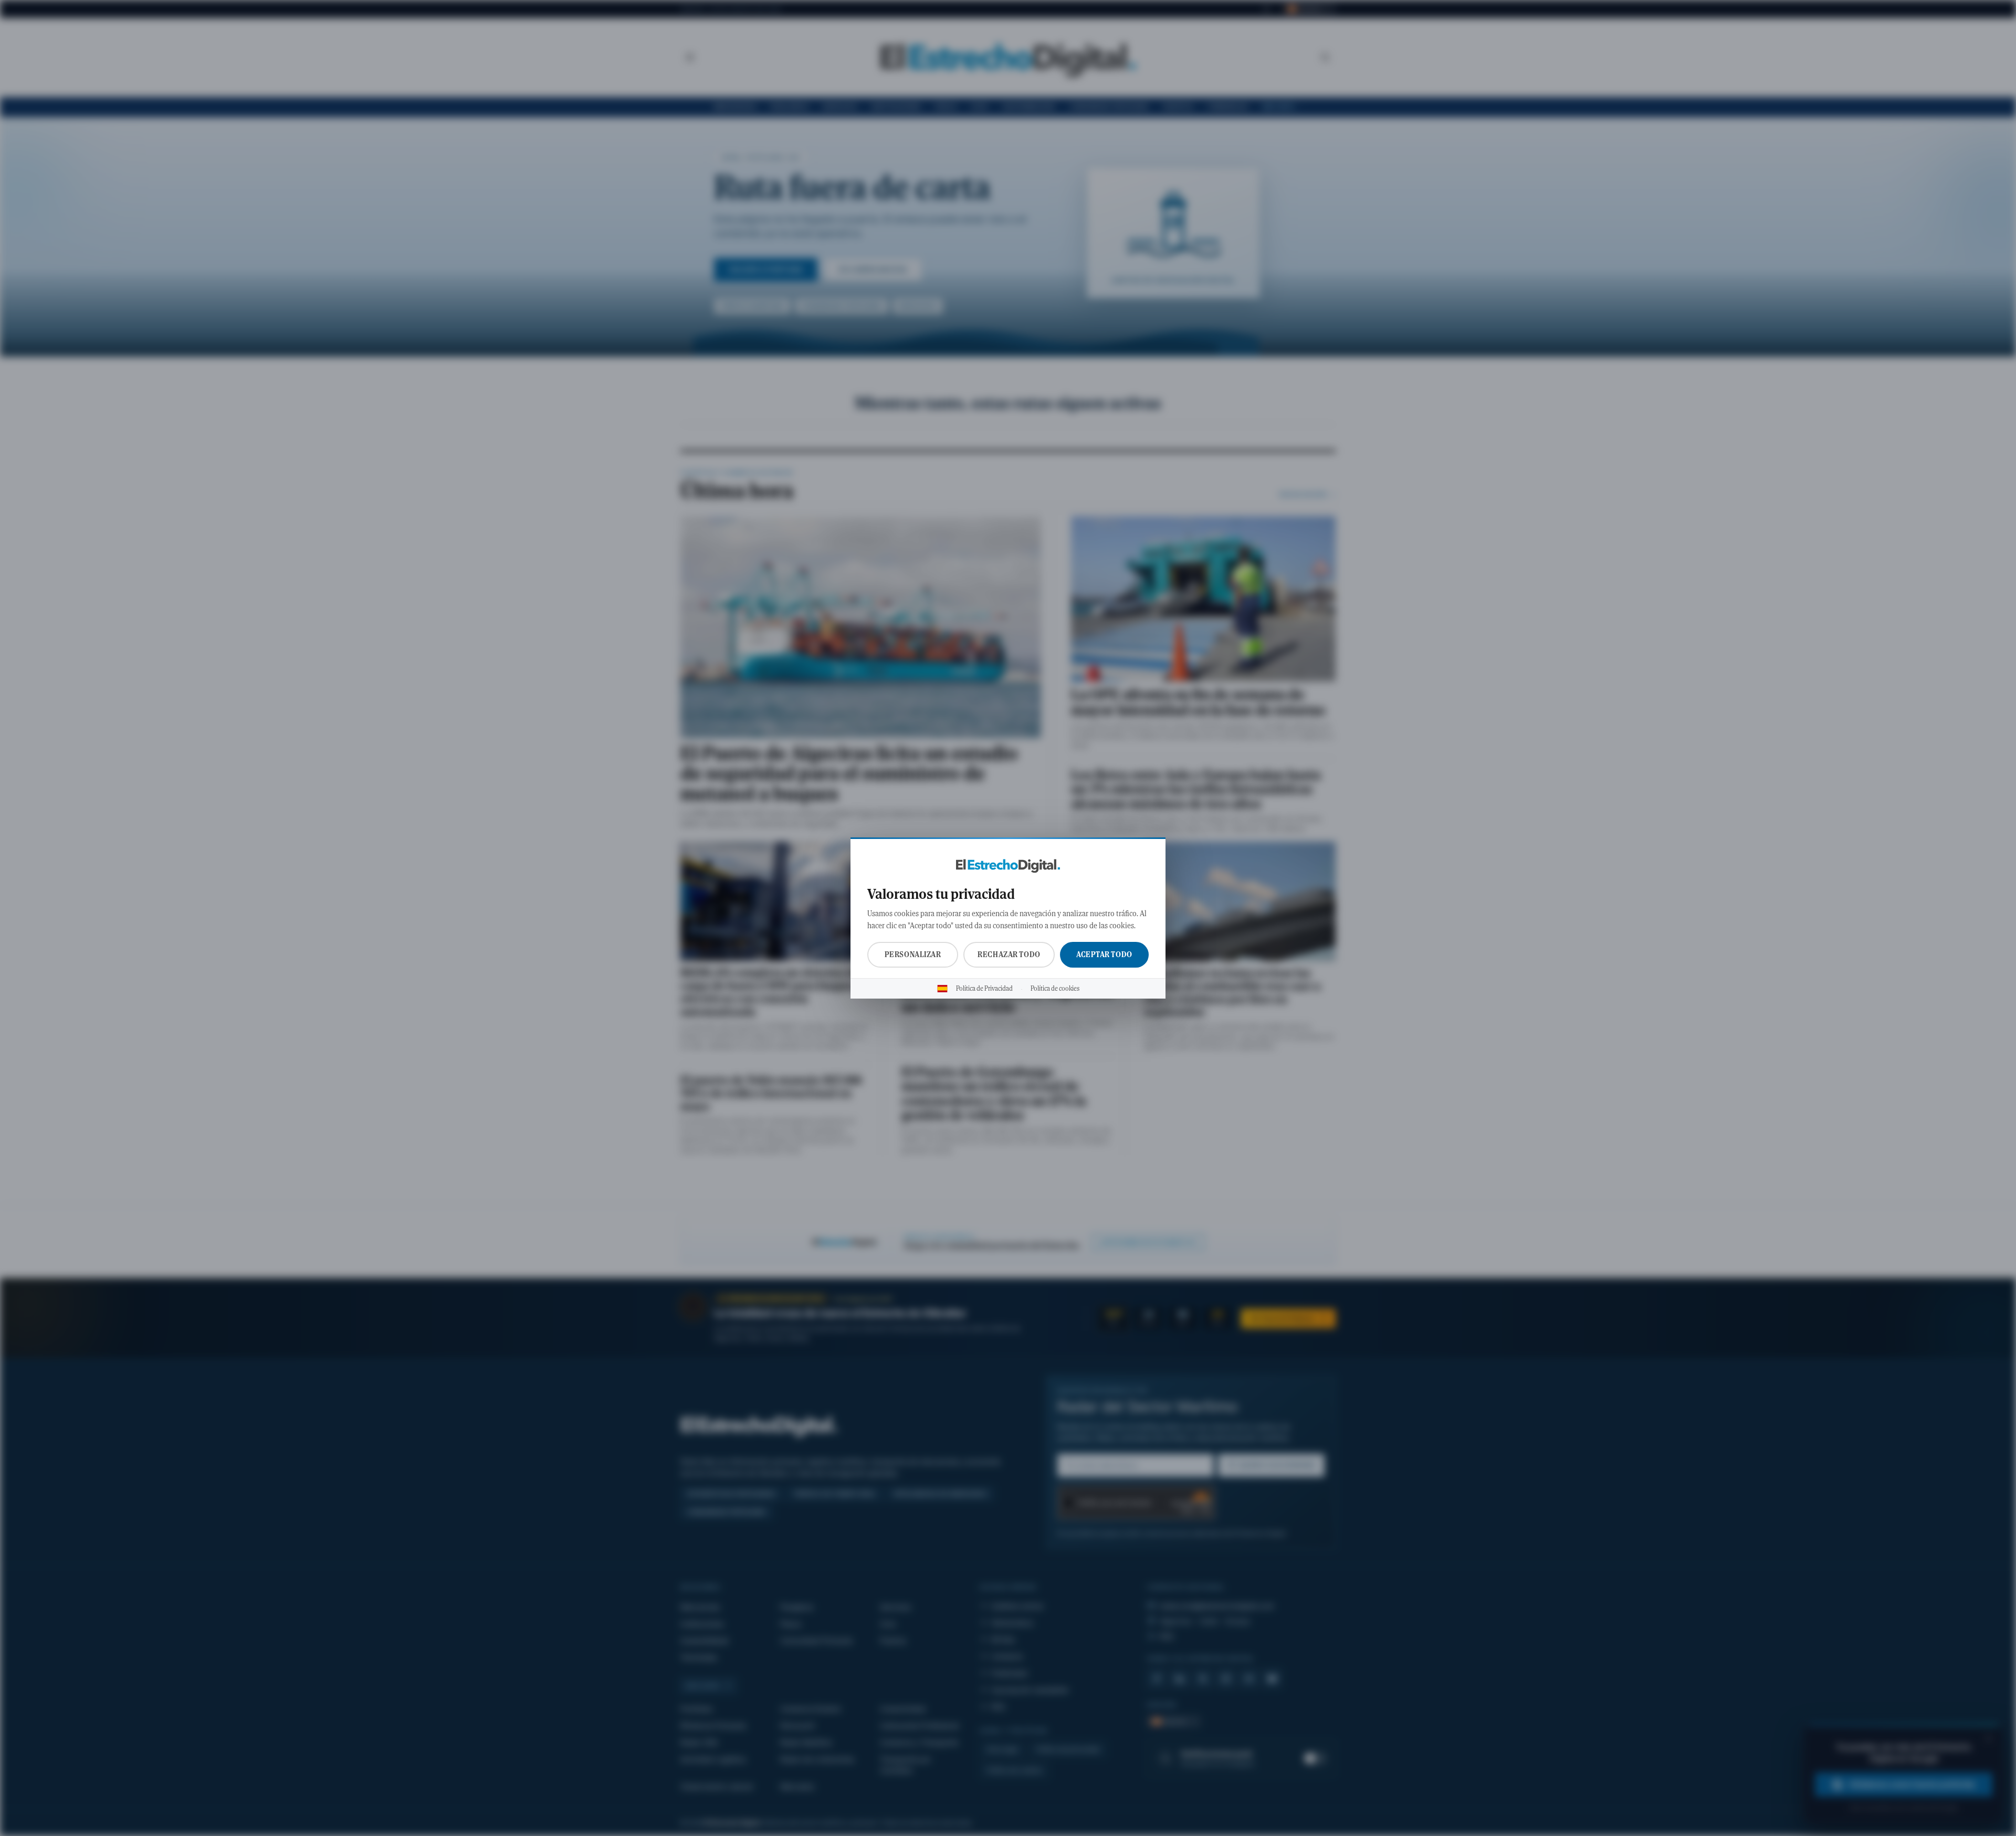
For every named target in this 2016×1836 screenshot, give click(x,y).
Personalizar (913, 954)
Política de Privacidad (984, 989)
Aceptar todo (1104, 954)
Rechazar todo (1009, 954)
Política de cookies (1055, 989)
